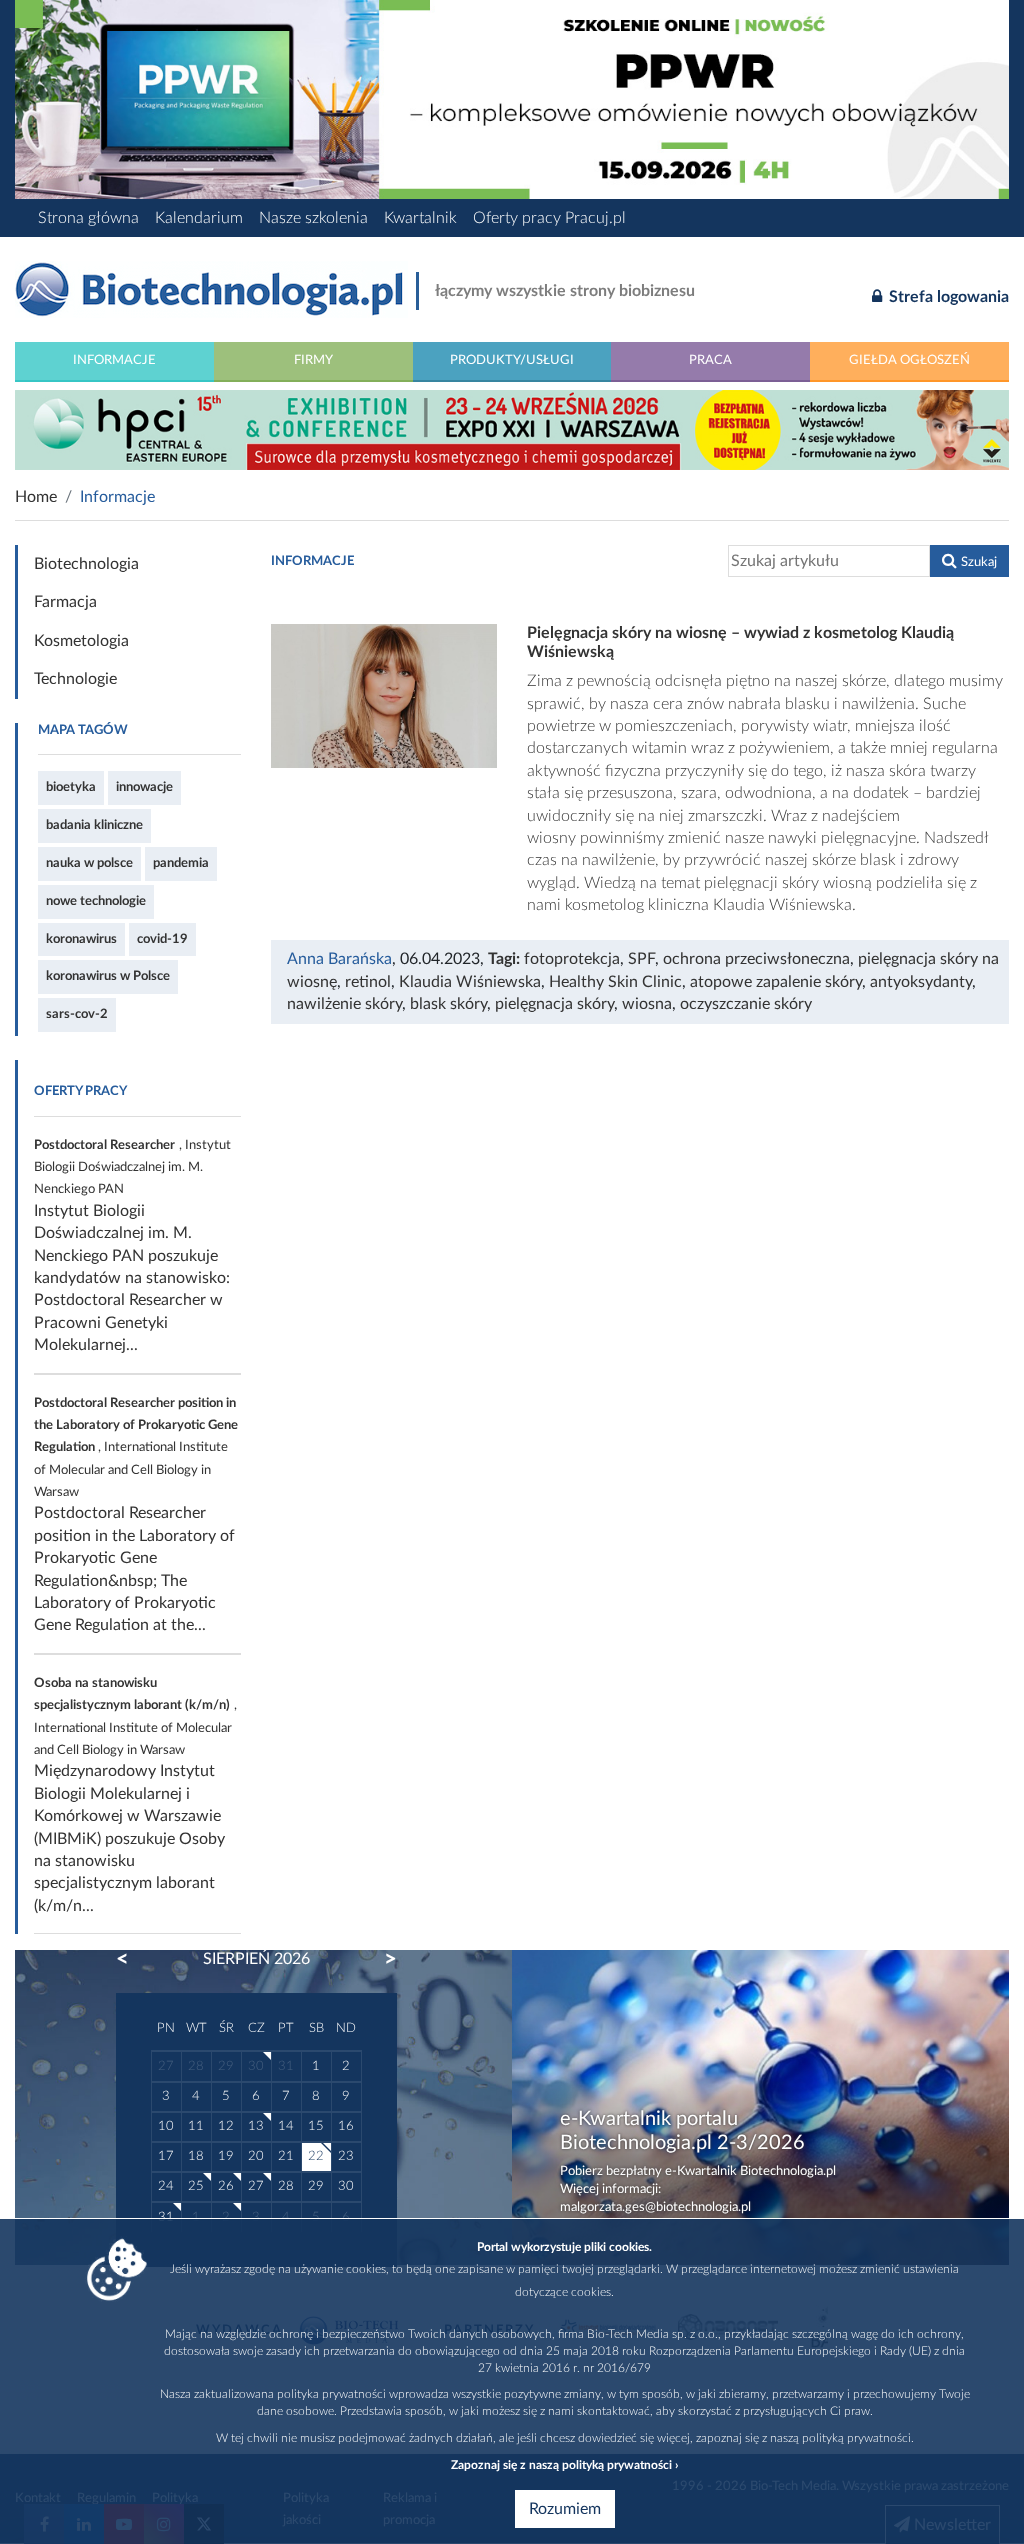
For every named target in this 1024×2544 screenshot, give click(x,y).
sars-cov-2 (77, 1014)
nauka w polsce (89, 863)
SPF (641, 959)
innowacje (144, 787)
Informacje (114, 360)
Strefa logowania (947, 297)
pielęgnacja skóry (554, 1004)
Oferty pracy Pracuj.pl (549, 218)
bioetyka (71, 787)
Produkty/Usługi (512, 360)
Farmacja (65, 602)
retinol (368, 982)
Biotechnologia (86, 564)
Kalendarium (199, 218)
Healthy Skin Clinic (615, 982)
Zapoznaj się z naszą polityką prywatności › (564, 2465)
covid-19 (162, 939)
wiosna (647, 1004)
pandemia (181, 863)
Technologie (75, 679)
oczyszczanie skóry (746, 1004)
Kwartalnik (420, 218)
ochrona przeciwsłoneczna (756, 959)
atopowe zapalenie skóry (776, 982)
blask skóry (448, 1004)
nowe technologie (96, 901)
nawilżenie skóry (344, 1004)
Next (381, 1959)
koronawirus (81, 939)
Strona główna (88, 218)
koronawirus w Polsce (108, 976)
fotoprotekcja (572, 959)
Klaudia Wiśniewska (470, 982)
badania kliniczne (94, 825)
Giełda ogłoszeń (909, 360)
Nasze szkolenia (313, 218)
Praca (710, 360)
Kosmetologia (81, 641)
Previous (132, 1959)
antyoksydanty (921, 982)
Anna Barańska (339, 959)
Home (36, 497)
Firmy (313, 360)
